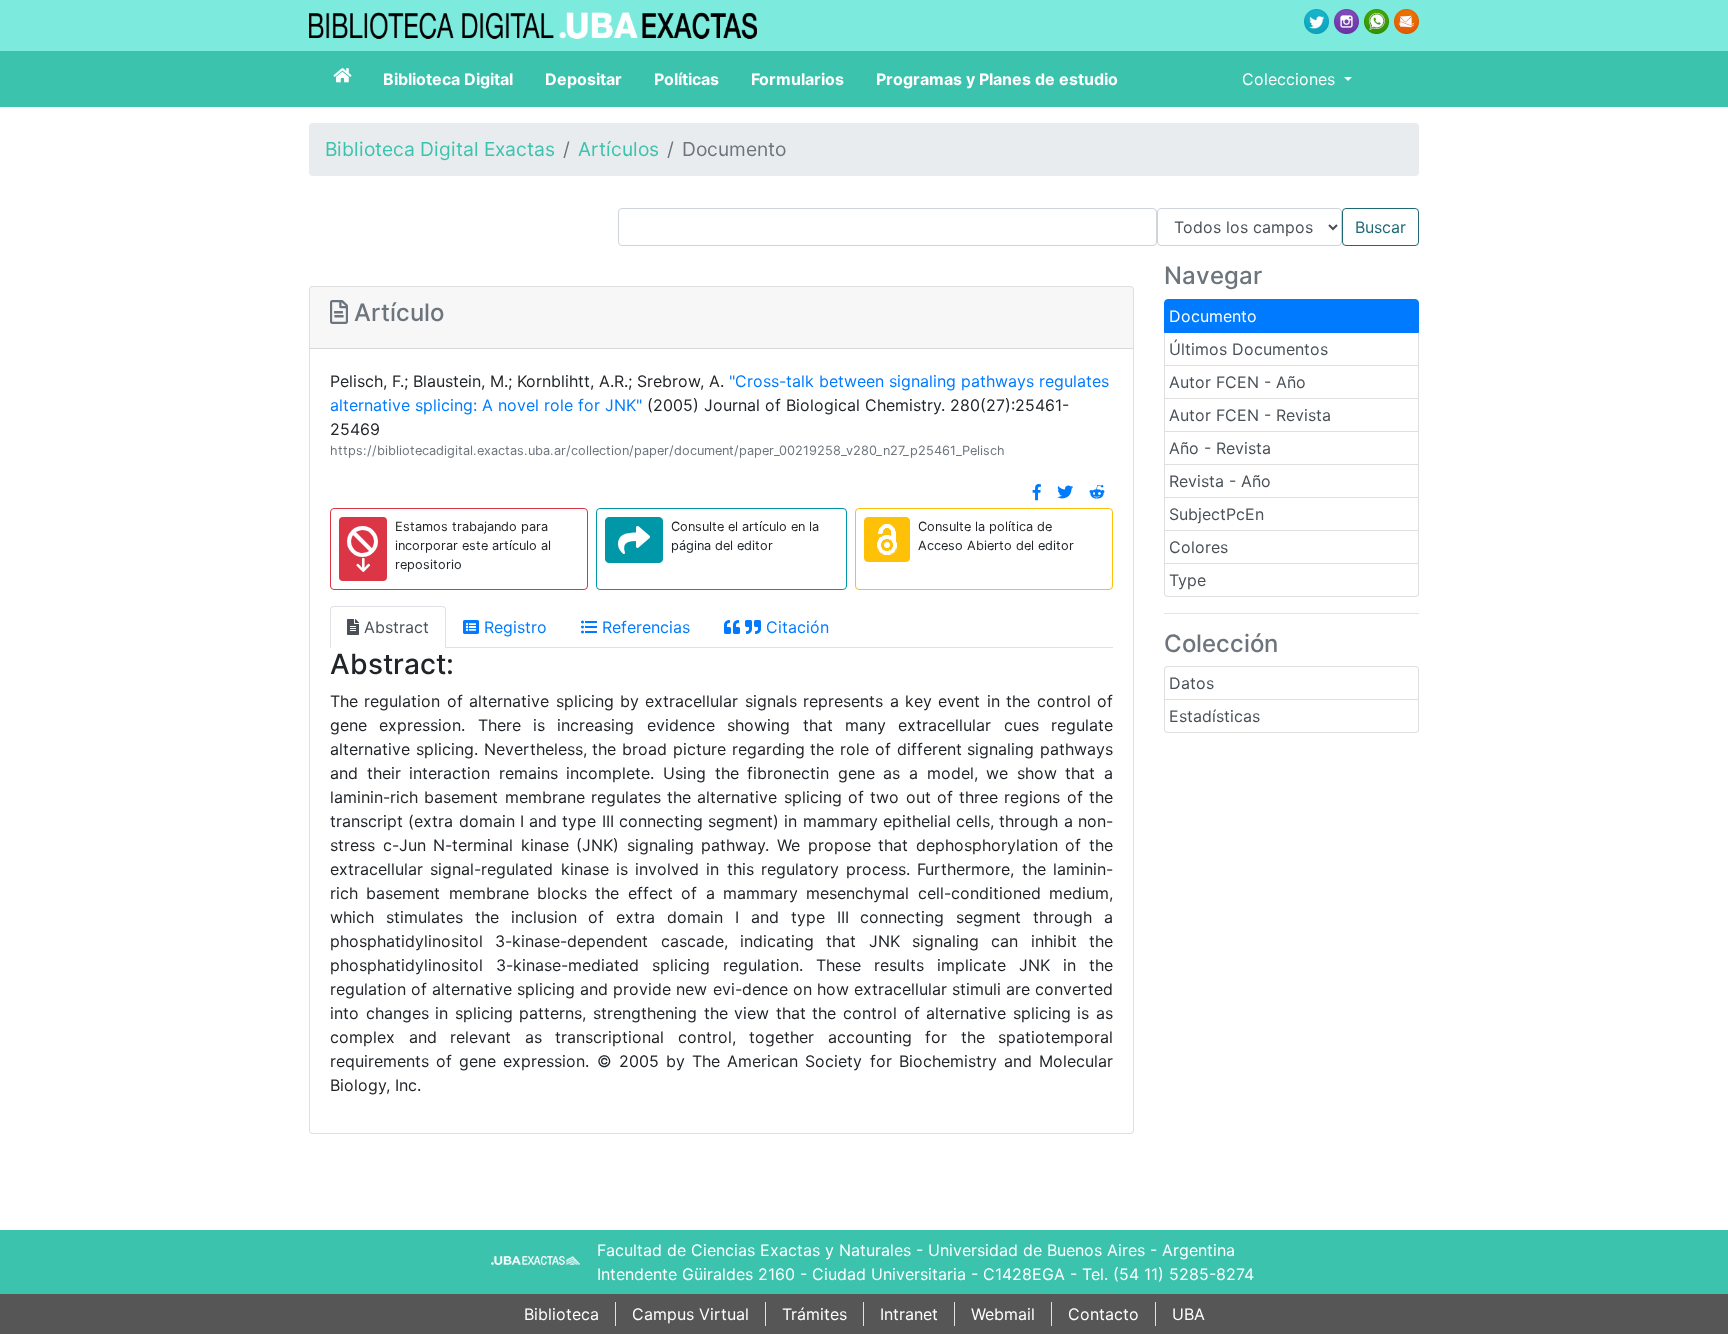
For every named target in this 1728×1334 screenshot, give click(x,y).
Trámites (814, 1314)
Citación (795, 627)
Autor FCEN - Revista (1250, 415)
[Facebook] (1037, 492)
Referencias (643, 627)
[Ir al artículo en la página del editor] (634, 540)
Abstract (394, 627)
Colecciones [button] (1291, 79)
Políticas (686, 79)
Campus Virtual (690, 1314)
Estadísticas (1214, 716)
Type (1187, 580)
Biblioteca (561, 1314)
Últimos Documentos (1248, 349)
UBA (1188, 1314)
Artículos (618, 149)
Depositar (583, 79)
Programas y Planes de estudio (997, 79)
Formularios (797, 79)
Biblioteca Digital (448, 79)
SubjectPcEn (1216, 514)
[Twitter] (1065, 492)
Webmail (1003, 1314)
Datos (1191, 683)
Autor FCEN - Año (1237, 382)
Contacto (1103, 1314)
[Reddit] (1097, 492)
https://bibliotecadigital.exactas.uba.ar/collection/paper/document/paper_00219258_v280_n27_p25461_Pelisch (667, 450)
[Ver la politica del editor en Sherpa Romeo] (887, 539)
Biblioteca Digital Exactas (440, 149)
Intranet (909, 1314)
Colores (1198, 547)
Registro (513, 627)
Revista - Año (1220, 481)
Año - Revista (1220, 448)
